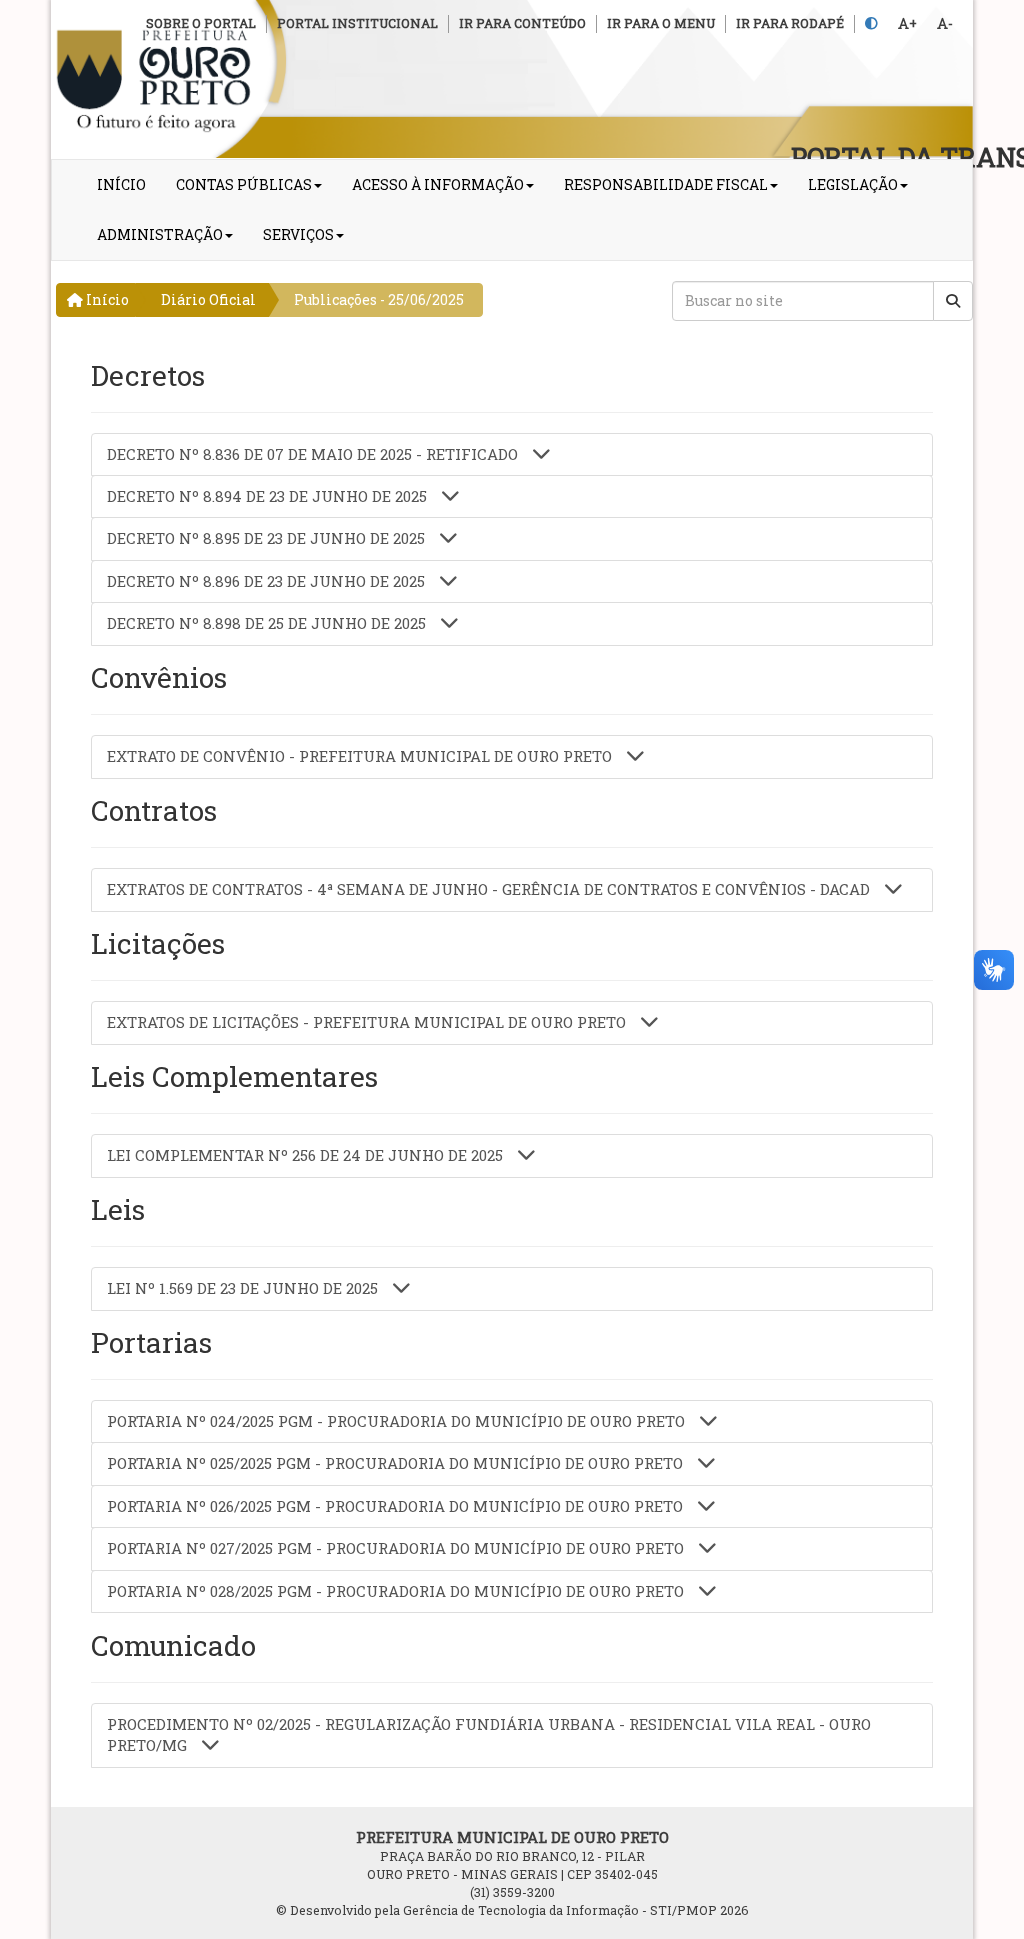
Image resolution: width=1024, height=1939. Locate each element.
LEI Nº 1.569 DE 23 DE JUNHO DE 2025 (244, 1288)
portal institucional (357, 23)
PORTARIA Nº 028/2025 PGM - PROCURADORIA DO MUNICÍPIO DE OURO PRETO (397, 1591)
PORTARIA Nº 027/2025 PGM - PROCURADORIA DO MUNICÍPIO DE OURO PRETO (397, 1548)
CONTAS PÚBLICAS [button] (244, 184)
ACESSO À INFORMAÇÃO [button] (438, 184)
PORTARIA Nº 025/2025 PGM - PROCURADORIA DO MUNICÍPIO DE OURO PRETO (397, 1463)
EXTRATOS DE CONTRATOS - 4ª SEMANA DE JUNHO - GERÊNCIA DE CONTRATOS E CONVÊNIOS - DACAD (490, 889)
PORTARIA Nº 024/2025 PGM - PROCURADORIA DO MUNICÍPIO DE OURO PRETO (398, 1421)
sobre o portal (201, 23)
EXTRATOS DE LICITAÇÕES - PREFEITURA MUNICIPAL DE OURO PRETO (368, 1022)
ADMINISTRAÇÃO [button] (160, 234)
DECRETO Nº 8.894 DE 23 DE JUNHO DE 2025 (269, 496)
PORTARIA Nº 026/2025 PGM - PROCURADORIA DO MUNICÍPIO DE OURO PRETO (397, 1506)
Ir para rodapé (790, 23)
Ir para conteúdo (522, 23)
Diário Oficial (208, 299)
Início (106, 299)
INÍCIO (121, 184)
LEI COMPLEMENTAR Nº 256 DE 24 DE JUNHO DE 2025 (307, 1155)
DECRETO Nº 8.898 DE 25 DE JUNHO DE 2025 (268, 623)
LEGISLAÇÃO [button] (853, 184)
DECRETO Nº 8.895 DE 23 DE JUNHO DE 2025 (268, 538)
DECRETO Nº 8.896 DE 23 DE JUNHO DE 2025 (268, 581)
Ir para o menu (661, 23)
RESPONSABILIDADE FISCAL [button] (666, 184)
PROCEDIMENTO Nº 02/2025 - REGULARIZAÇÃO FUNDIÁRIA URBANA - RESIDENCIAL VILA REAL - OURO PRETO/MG (489, 1734)
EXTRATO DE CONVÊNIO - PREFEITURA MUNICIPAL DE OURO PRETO (361, 756)
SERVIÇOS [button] (298, 234)
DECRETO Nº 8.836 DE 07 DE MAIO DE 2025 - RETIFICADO (314, 454)
